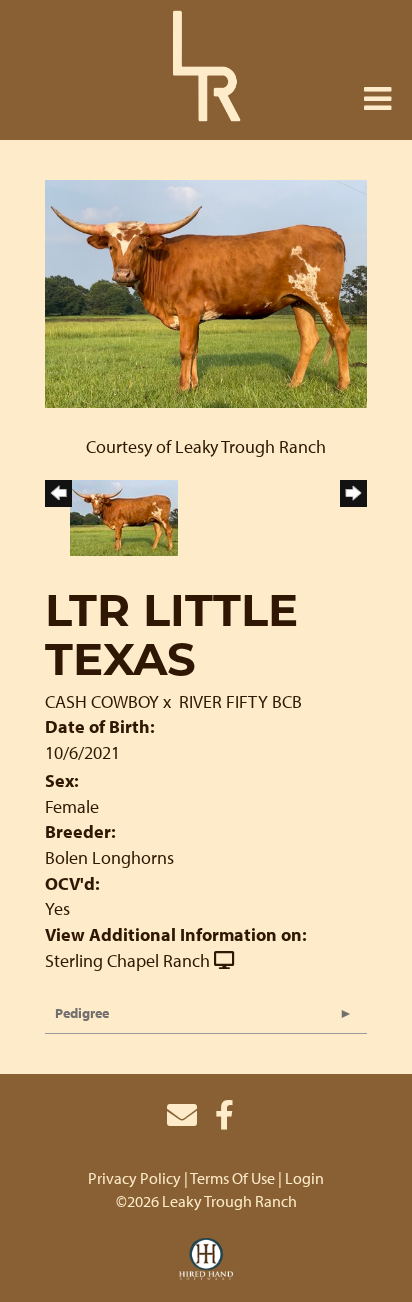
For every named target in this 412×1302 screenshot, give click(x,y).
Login (304, 1178)
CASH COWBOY (102, 701)
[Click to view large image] (206, 292)
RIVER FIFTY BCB (240, 701)
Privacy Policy (134, 1178)
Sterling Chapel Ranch (127, 960)
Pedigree (82, 1013)
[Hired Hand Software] (206, 1260)
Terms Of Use (232, 1178)
